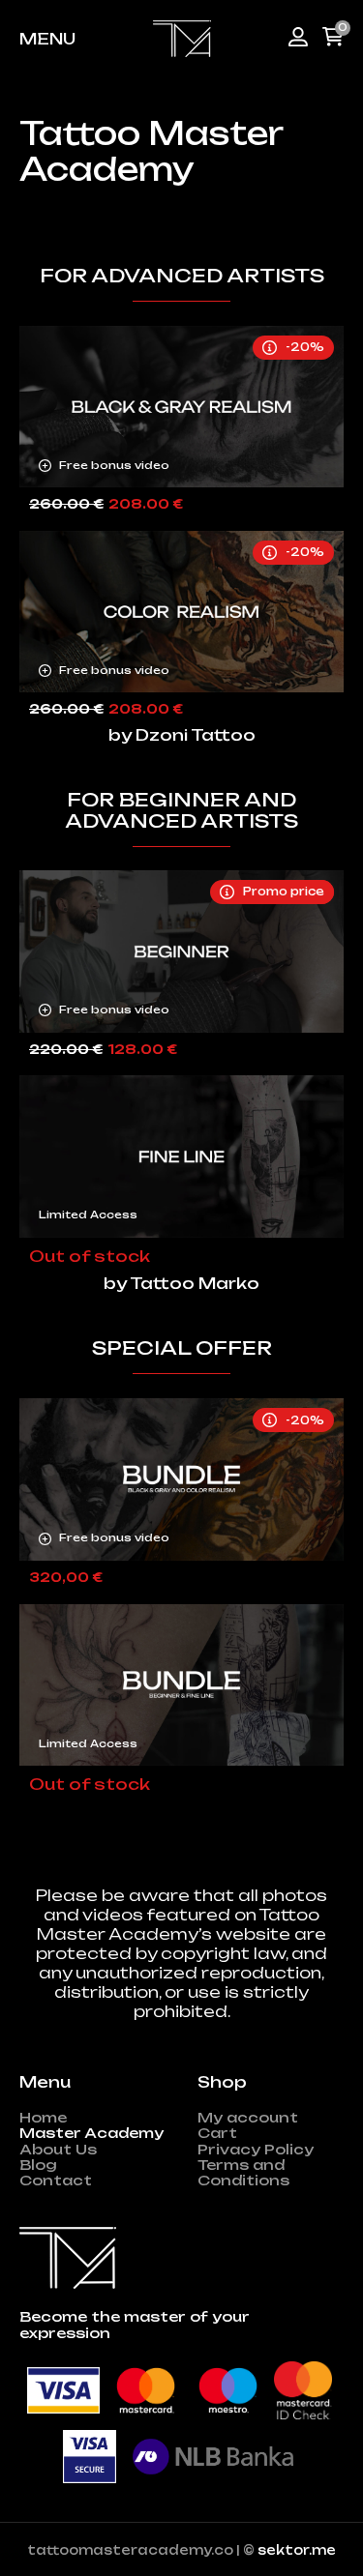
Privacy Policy (256, 2150)
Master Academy (91, 2133)
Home (43, 2118)
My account (248, 2118)
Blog (38, 2165)
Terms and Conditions (243, 2173)
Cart (217, 2133)
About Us (58, 2150)
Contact (56, 2181)
